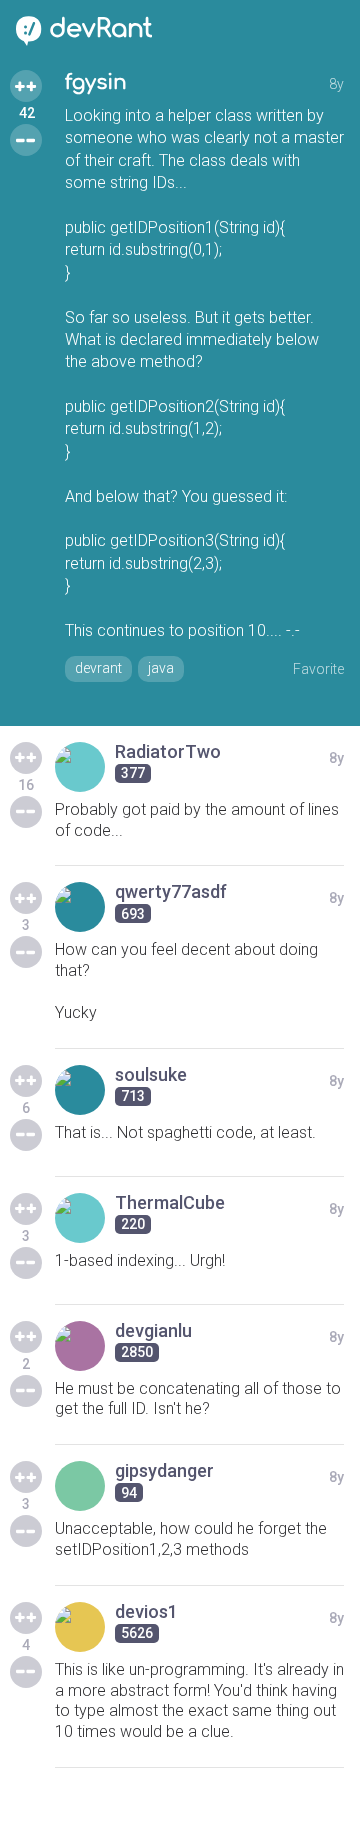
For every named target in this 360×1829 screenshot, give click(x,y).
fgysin (96, 82)
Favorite (318, 669)
